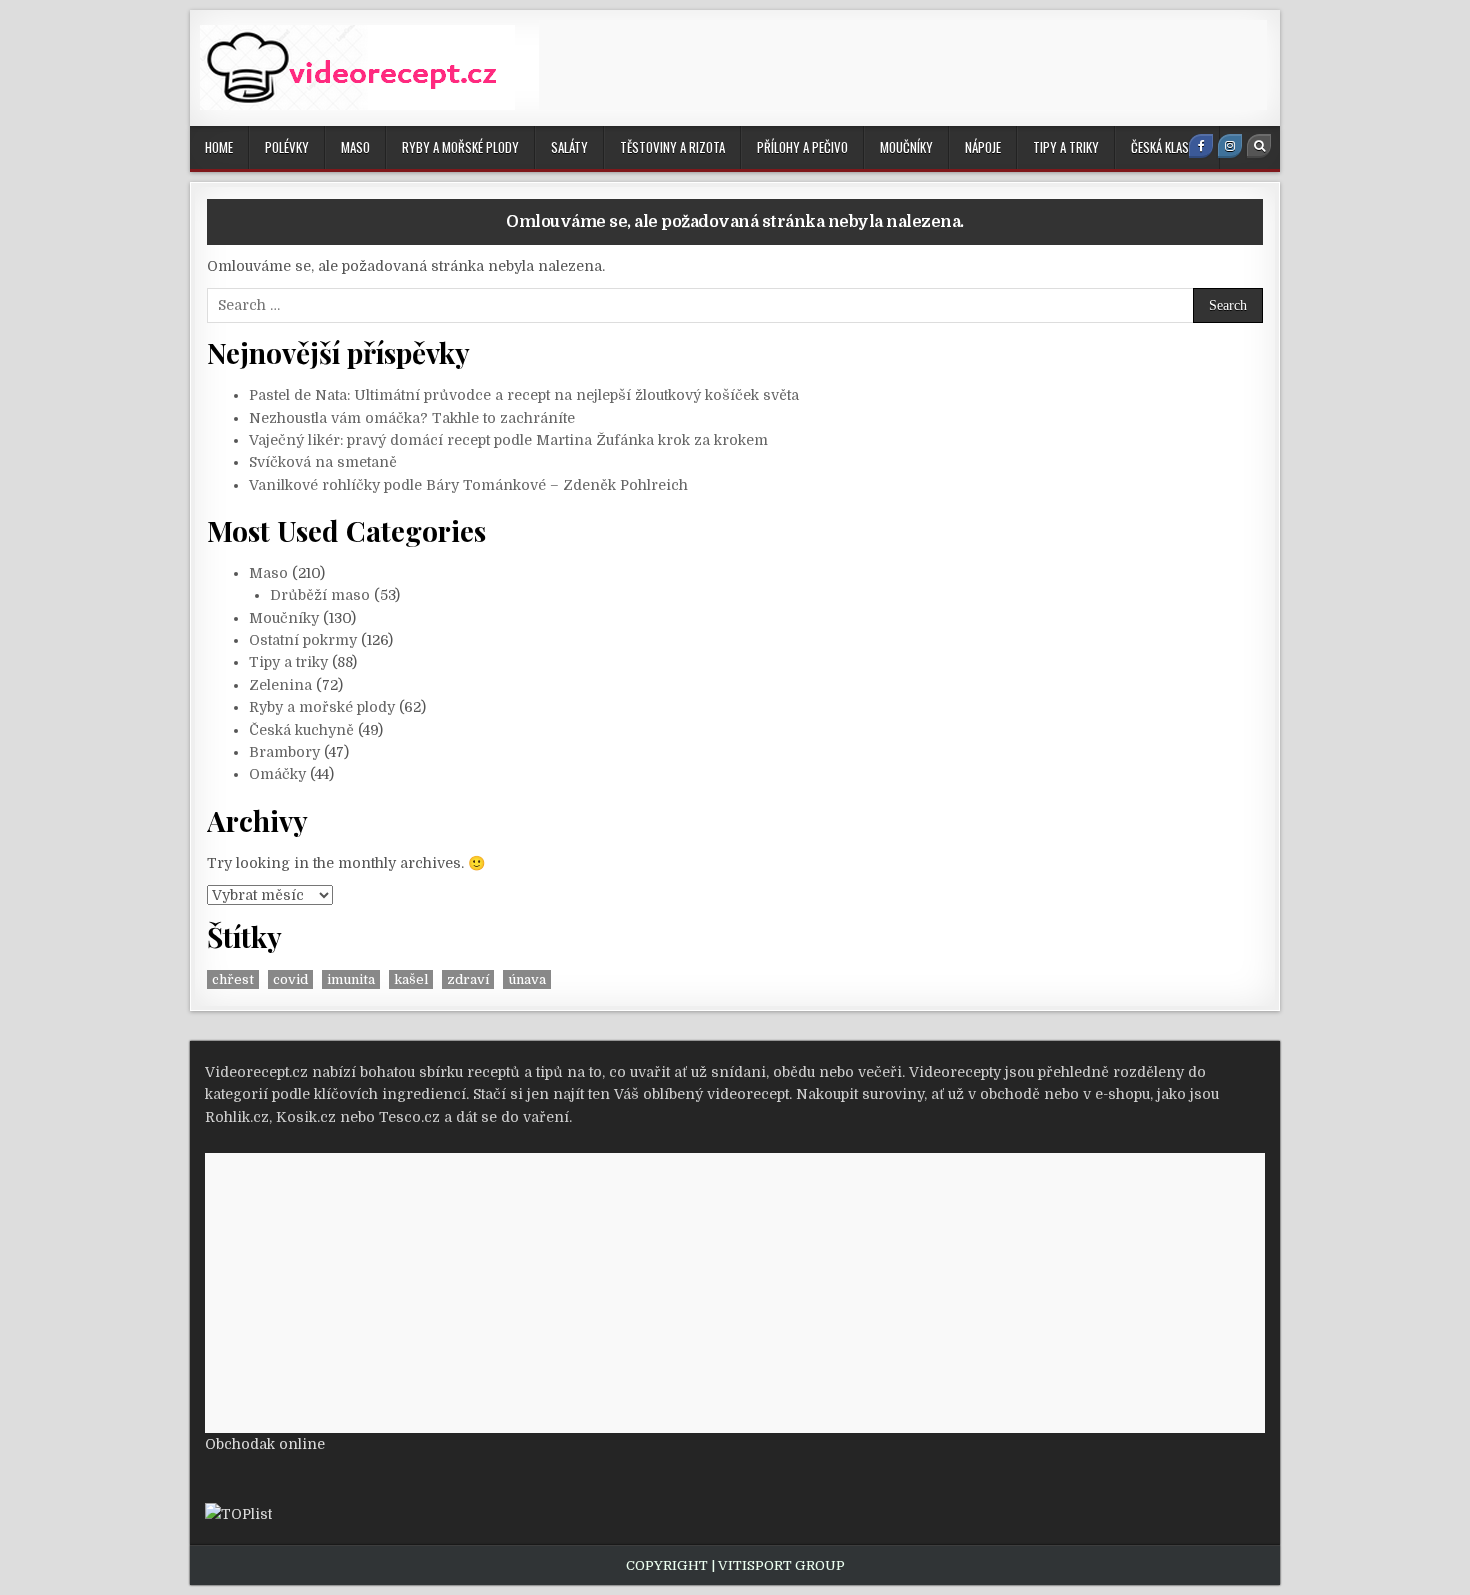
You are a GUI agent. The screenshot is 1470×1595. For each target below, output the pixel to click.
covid (290, 979)
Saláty (569, 147)
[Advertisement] (903, 65)
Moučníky (906, 147)
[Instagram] (1230, 146)
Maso (355, 147)
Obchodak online (265, 1444)
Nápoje (983, 147)
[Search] (1259, 146)
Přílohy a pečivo (802, 147)
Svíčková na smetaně (323, 462)
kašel (411, 979)
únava (527, 979)
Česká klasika (1167, 147)
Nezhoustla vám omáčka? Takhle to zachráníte (412, 418)
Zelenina (280, 685)
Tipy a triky (1066, 147)
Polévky (287, 147)
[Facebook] (1201, 146)
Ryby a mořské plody (460, 147)
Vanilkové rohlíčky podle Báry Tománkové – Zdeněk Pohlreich (468, 485)
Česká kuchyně (301, 730)
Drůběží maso (320, 595)
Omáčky (277, 774)
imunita (351, 979)
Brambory (284, 752)
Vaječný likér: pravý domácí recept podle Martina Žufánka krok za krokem (508, 440)
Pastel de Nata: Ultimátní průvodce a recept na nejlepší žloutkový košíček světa (524, 395)
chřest (233, 979)
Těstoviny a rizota (672, 147)
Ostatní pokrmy (303, 640)
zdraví (468, 979)
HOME (219, 147)
